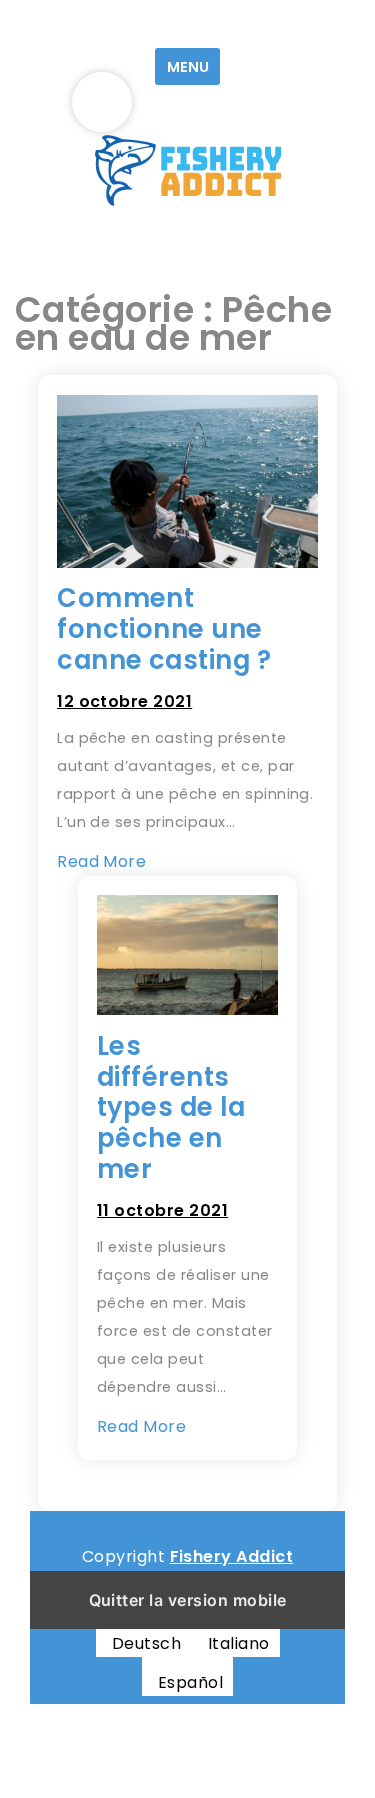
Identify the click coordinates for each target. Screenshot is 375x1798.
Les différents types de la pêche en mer (171, 1107)
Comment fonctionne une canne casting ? (164, 628)
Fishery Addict (232, 1556)
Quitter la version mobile (188, 1600)
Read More (101, 861)
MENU (188, 67)
